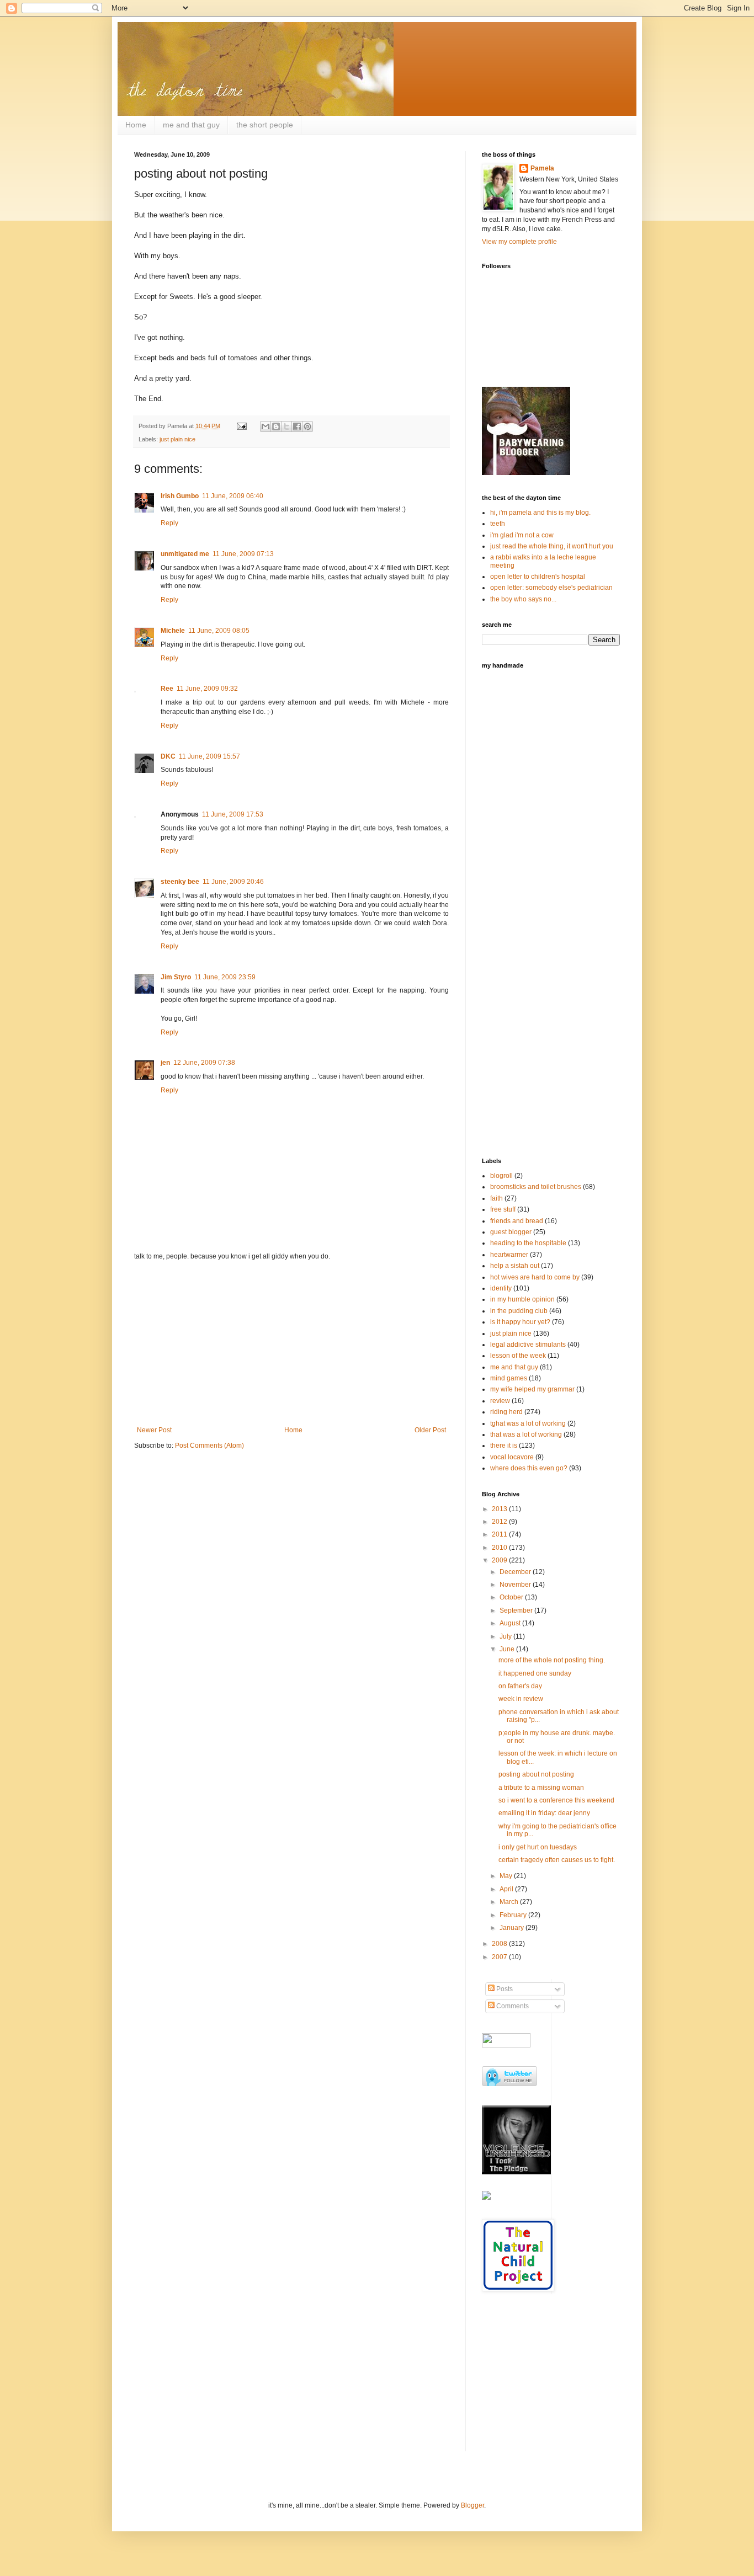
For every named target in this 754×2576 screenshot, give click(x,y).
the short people (265, 125)
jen (165, 1063)
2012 (500, 1522)
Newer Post (154, 1430)
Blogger (472, 2505)
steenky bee (180, 882)
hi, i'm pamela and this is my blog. (540, 513)
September (517, 1610)
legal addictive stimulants (528, 1345)
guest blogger (511, 1232)
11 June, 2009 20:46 (233, 882)
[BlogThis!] (276, 426)
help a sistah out (515, 1266)
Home (136, 125)
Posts (504, 1989)
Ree (167, 689)
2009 (500, 1560)
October (512, 1597)
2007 (500, 1957)
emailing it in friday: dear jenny (544, 1813)
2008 (500, 1944)
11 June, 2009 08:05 (219, 631)
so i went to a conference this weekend (556, 1800)
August (511, 1623)
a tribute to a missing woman (541, 1788)
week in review (521, 1699)
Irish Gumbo (180, 496)
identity (501, 1288)
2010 (500, 1548)
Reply (169, 523)
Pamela (542, 168)
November (516, 1585)
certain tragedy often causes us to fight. (557, 1860)
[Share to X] (286, 426)
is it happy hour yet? (520, 1322)
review (500, 1401)
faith (497, 1198)
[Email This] (266, 426)
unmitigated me (185, 554)
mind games (509, 1378)
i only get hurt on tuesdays (538, 1847)
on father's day (520, 1686)
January (513, 1928)
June (508, 1649)
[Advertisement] (291, 1343)
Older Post (430, 1430)
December (516, 1572)
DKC (168, 756)
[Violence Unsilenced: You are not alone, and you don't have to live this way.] (512, 2140)
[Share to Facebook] (297, 426)
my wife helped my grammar (532, 1389)
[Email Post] (241, 426)
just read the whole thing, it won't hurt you (552, 546)
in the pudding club (519, 1311)
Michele (173, 631)
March (510, 1902)
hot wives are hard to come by (535, 1277)
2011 (500, 1534)
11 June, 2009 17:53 (233, 814)
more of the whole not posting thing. (552, 1660)
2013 (500, 1509)
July (506, 1636)
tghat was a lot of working (528, 1423)
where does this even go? (529, 1468)
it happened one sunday (535, 1673)
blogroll (501, 1176)
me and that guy (191, 125)
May (507, 1876)
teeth (498, 524)
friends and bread (517, 1221)
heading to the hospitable (528, 1243)
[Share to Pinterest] (307, 426)
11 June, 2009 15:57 (209, 756)
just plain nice (177, 439)
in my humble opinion (522, 1299)
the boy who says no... (523, 599)
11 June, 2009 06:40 (233, 496)
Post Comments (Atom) (209, 1446)
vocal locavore (512, 1457)
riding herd (506, 1412)
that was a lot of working (526, 1434)
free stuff (503, 1209)
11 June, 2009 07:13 (243, 554)
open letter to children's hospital (538, 577)
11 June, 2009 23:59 (225, 977)
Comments (512, 2006)
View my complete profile (519, 242)
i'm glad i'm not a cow (522, 535)
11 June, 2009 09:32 (207, 689)
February (514, 1915)
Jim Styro (176, 977)
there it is (504, 1446)
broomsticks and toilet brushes (536, 1187)
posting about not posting (536, 1774)
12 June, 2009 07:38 (204, 1063)
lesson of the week (518, 1356)
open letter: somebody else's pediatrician (551, 588)
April (507, 1889)
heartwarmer (509, 1255)
